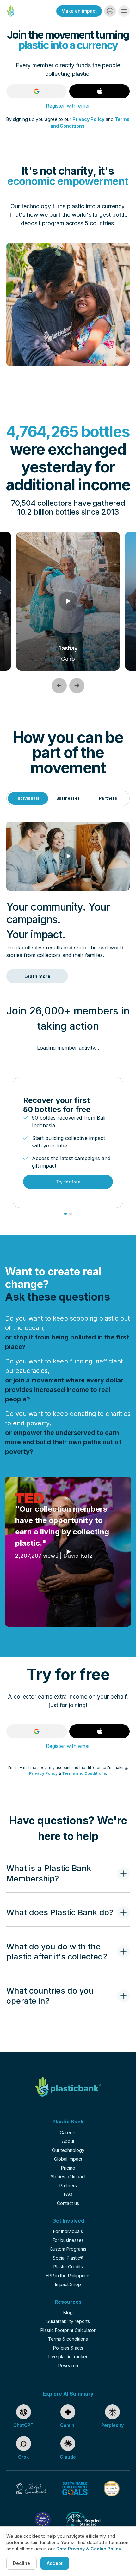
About (68, 2141)
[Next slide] (77, 686)
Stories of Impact (68, 2177)
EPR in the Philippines (68, 2275)
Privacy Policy (88, 119)
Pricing (68, 2168)
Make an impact (79, 11)
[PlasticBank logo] (68, 2087)
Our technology (68, 2150)
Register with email (68, 106)
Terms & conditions (68, 2339)
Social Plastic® (68, 2258)
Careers (68, 2132)
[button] (110, 11)
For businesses (68, 2240)
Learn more (37, 976)
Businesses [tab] (68, 798)
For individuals (68, 2231)
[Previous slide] (59, 686)
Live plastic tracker (68, 2357)
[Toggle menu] (124, 11)
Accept (55, 2563)
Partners (68, 2185)
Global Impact (68, 2159)
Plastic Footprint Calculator (68, 2330)
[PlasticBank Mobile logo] (10, 11)
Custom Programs (68, 2249)
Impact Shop (68, 2284)
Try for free (68, 1182)
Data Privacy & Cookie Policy (89, 2549)
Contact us (68, 2203)
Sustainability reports (68, 2321)
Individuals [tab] (28, 798)
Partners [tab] (108, 798)
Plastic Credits (68, 2267)
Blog (68, 2312)
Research (68, 2365)
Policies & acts (68, 2348)
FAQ (68, 2194)
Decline (22, 2563)
